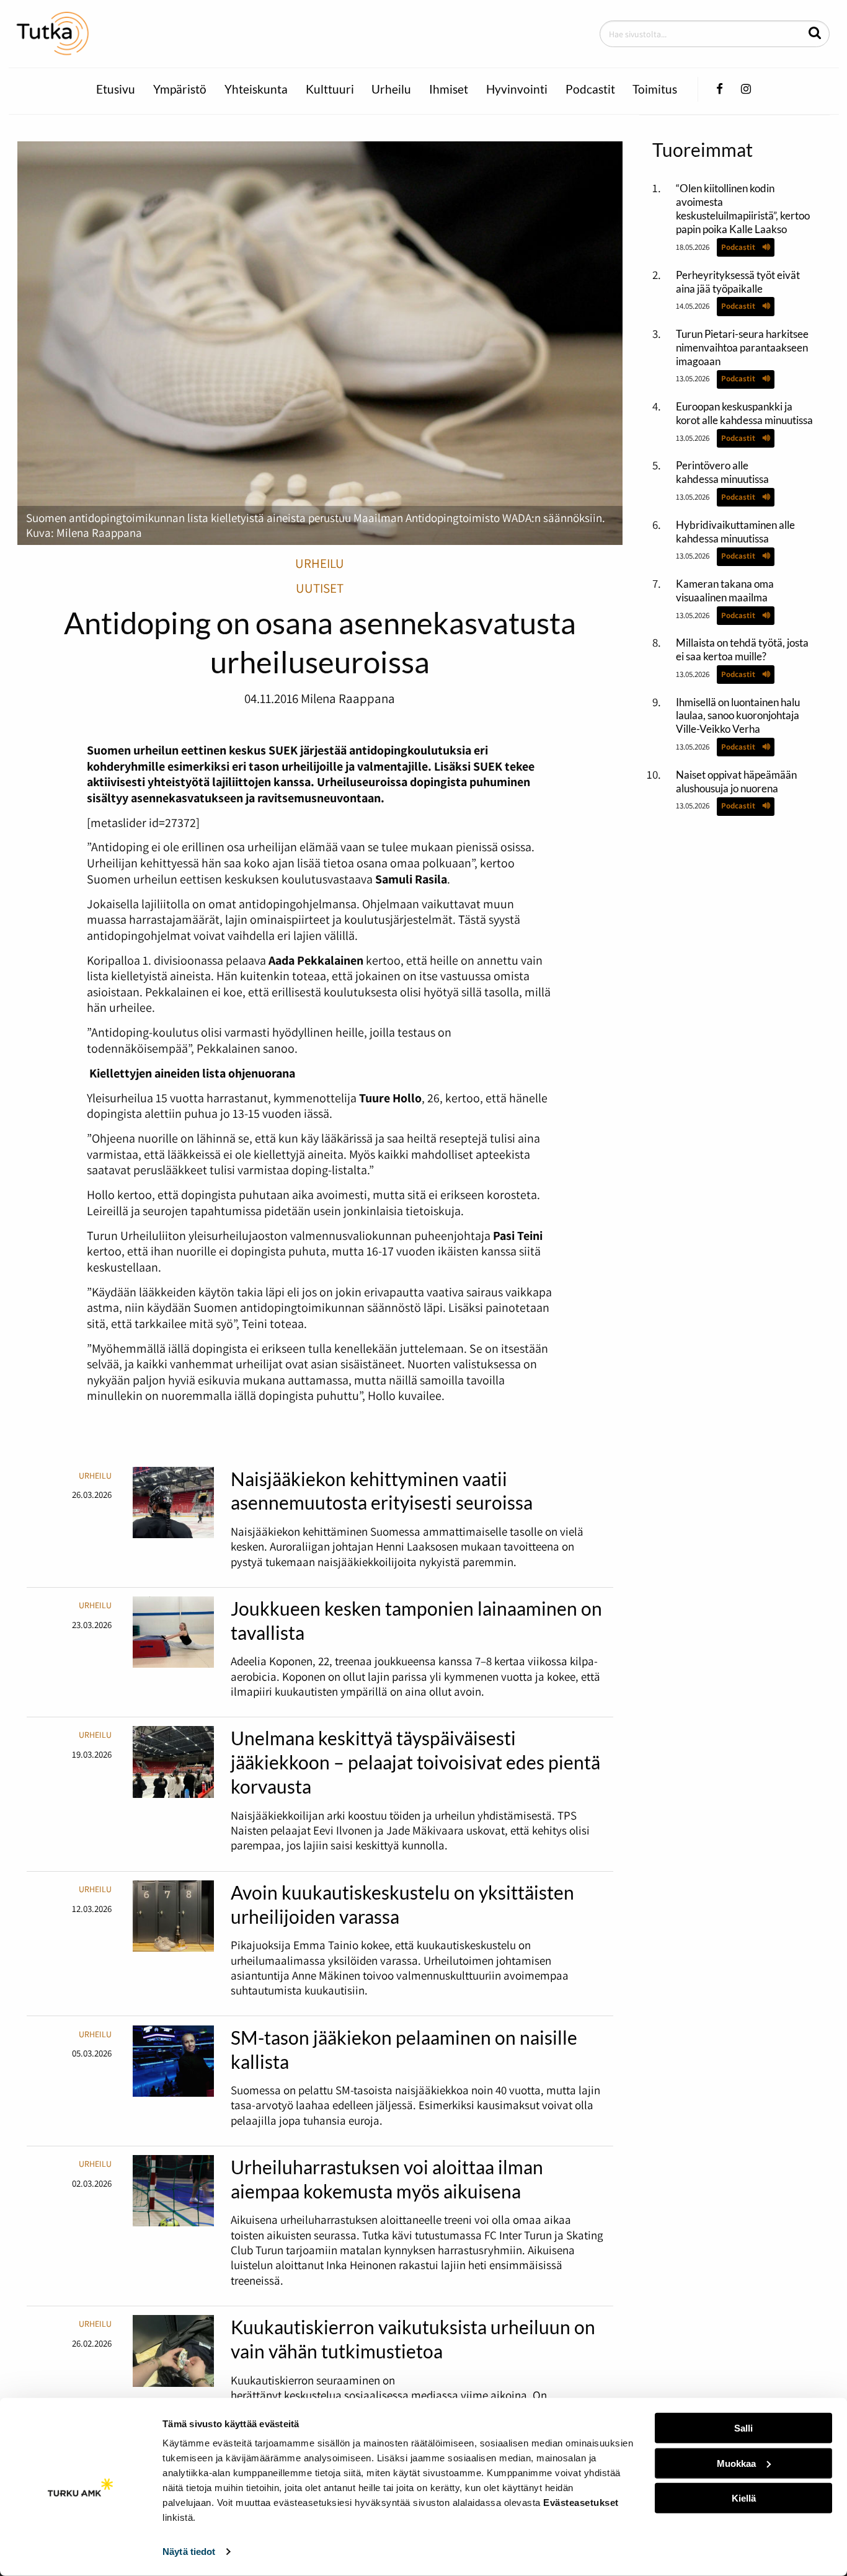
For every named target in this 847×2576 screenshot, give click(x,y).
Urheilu (391, 89)
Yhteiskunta (256, 89)
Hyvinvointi (517, 89)
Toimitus (655, 89)
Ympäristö (180, 89)
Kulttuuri (330, 89)
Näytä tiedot (189, 2552)
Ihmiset (449, 89)
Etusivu (116, 89)
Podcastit (590, 89)
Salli (743, 2428)
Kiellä (744, 2498)
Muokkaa (736, 2463)
